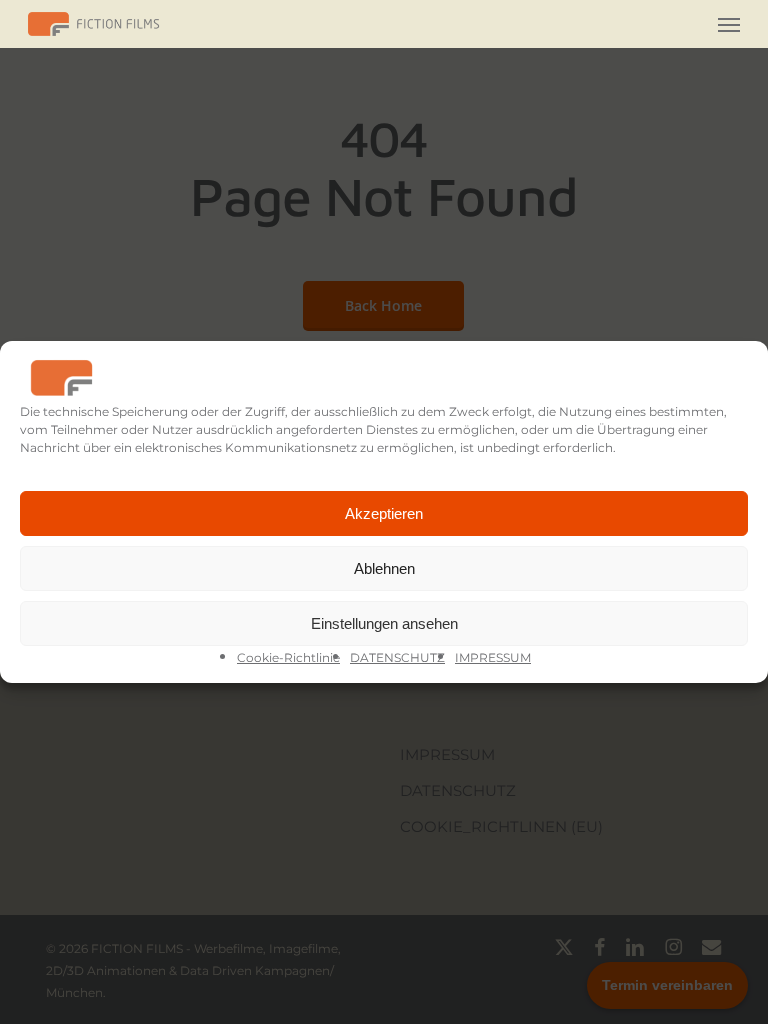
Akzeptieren (384, 513)
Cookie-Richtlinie (288, 657)
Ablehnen (384, 568)
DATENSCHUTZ (397, 657)
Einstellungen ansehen (384, 623)
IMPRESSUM (493, 657)
